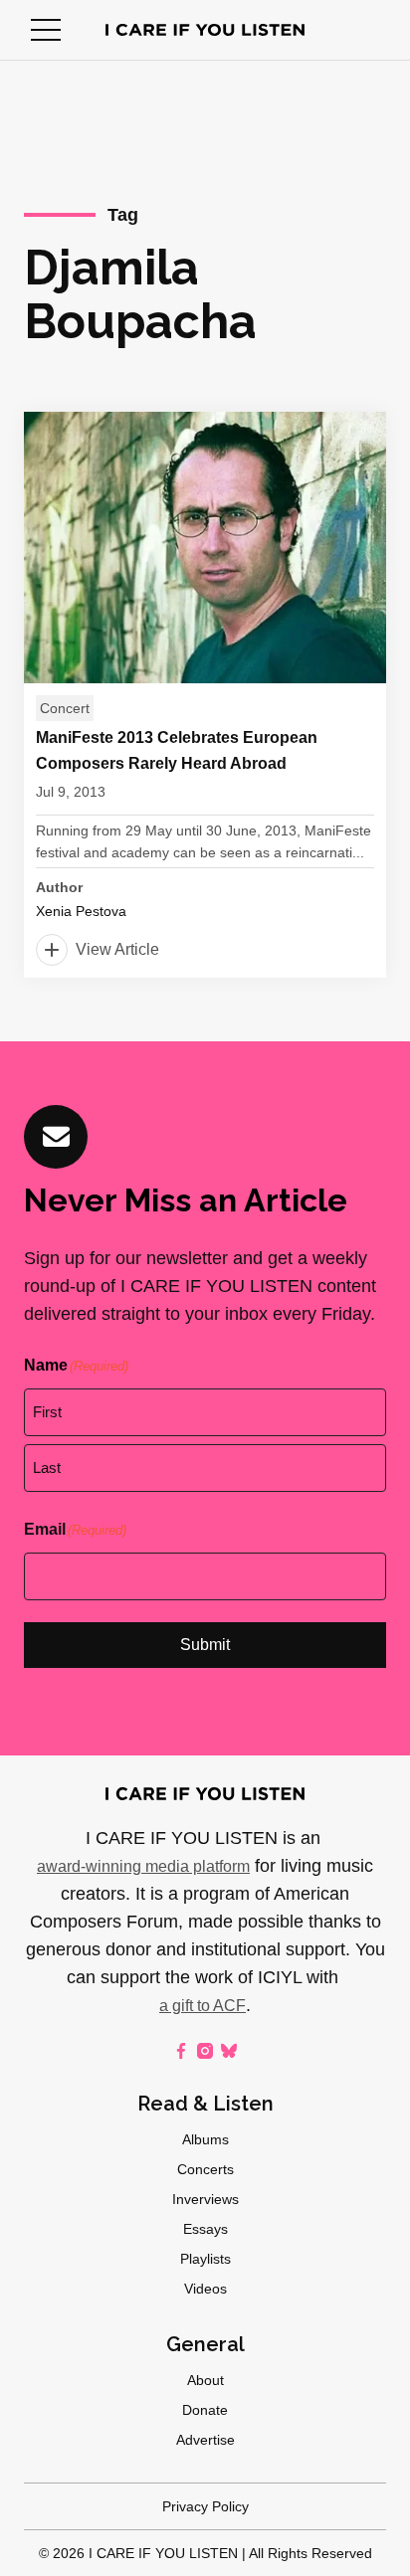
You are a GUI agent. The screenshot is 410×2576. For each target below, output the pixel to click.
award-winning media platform (143, 1866)
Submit (205, 1645)
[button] (46, 30)
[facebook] (181, 2051)
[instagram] (205, 2051)
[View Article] (205, 695)
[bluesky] (229, 2051)
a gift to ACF (203, 2006)
